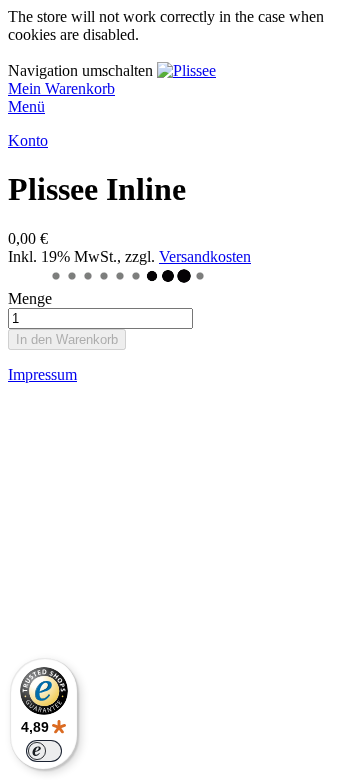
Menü (26, 106)
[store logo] (186, 70)
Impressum (42, 374)
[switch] (44, 751)
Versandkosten (205, 256)
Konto (28, 140)
